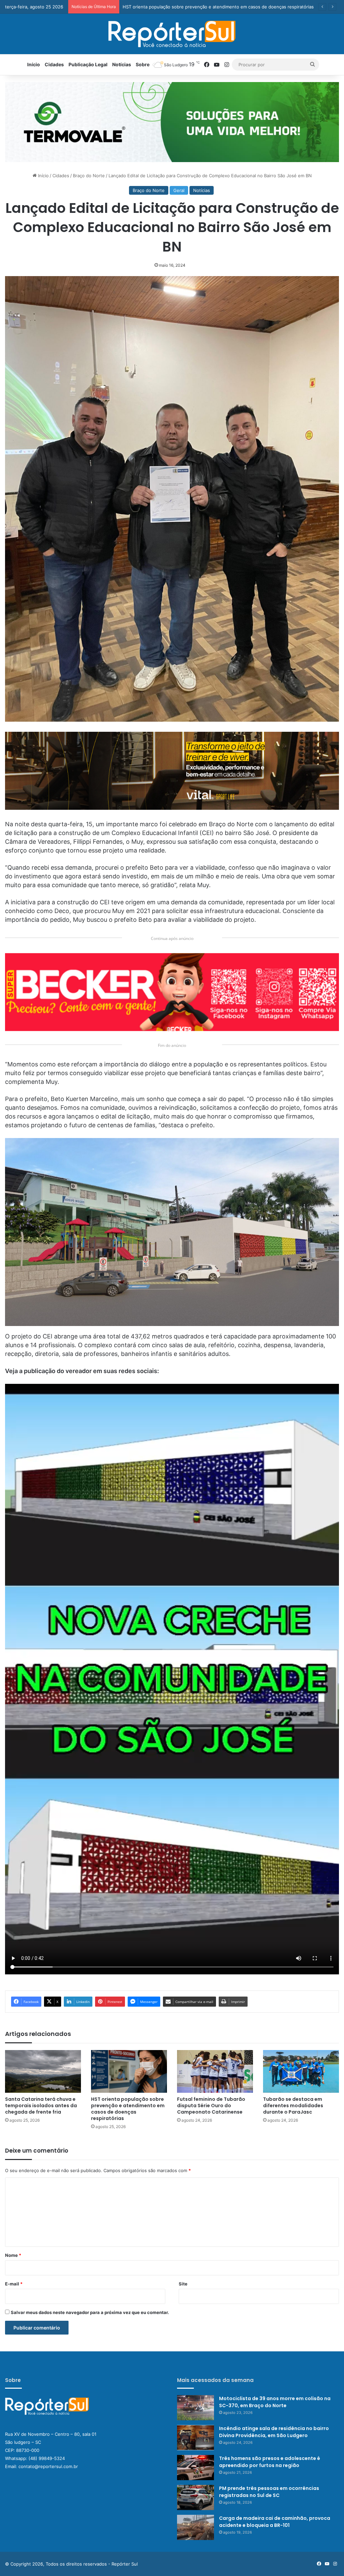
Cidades (54, 64)
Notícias (122, 64)
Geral (179, 190)
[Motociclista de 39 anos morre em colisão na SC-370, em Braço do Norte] (196, 2408)
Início (34, 64)
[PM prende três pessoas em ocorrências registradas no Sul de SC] (196, 2497)
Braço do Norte (89, 176)
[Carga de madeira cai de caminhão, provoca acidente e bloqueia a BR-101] (196, 2527)
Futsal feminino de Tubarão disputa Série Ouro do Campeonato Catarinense (211, 2106)
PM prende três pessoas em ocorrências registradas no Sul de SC (269, 2492)
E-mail (14, 2284)
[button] (172, 122)
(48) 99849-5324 (47, 2458)
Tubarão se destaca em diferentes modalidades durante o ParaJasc (293, 2106)
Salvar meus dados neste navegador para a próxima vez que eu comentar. (90, 2312)
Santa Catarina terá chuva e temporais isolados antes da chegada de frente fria (41, 2106)
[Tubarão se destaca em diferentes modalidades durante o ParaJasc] (301, 2071)
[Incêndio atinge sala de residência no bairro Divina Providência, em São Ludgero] (196, 2438)
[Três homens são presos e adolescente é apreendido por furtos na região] (196, 2468)
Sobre (143, 64)
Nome (13, 2255)
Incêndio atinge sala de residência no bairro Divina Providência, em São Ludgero (274, 2432)
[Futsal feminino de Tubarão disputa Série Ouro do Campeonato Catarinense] (215, 2071)
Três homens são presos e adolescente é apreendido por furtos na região (270, 2462)
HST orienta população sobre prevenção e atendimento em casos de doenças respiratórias (128, 2109)
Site (183, 2284)
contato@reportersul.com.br (48, 2466)
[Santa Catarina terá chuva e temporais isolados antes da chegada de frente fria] (43, 2071)
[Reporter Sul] (172, 34)
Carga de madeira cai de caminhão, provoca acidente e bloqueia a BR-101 (275, 2522)
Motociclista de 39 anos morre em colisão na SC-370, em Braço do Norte (275, 2402)
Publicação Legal (88, 64)
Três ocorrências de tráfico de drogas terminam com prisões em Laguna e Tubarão (209, 7)
